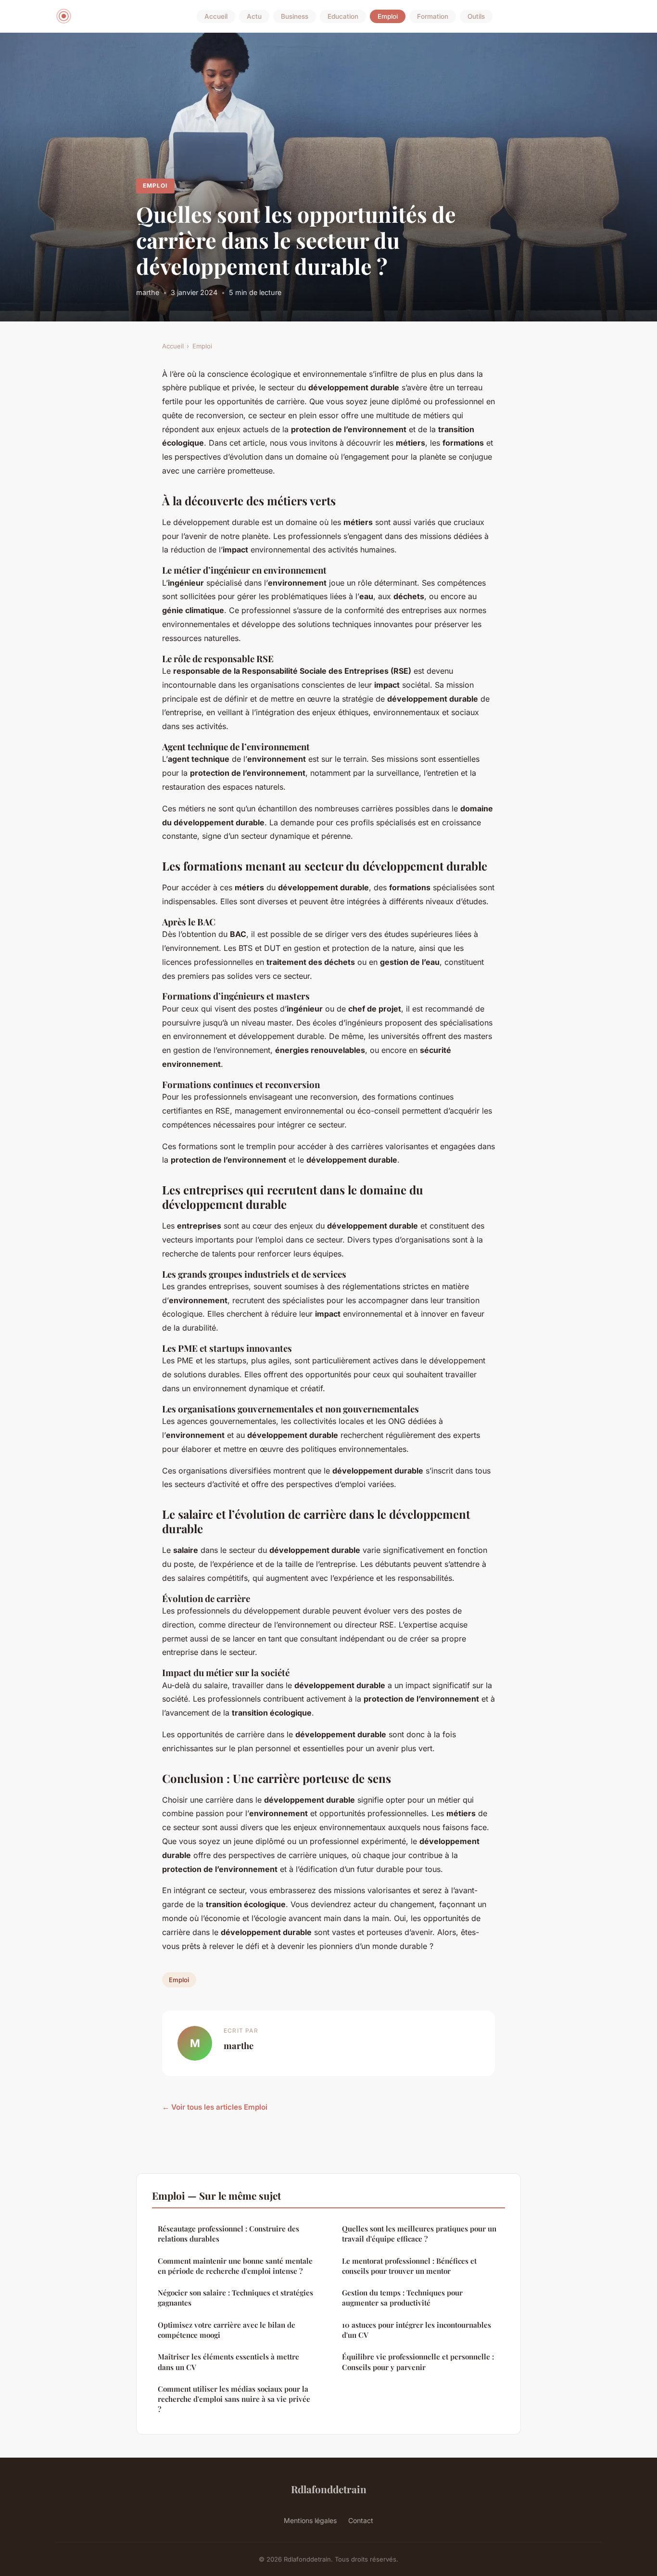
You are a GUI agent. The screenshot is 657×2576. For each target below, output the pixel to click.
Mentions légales (310, 2520)
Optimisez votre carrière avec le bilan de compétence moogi (227, 2330)
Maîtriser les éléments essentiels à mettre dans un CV (228, 2362)
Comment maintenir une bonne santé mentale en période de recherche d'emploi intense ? (235, 2266)
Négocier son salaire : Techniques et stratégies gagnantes (235, 2298)
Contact (361, 2520)
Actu (254, 16)
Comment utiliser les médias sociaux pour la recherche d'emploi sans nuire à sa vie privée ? (234, 2399)
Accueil (216, 16)
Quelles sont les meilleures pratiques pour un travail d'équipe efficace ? (419, 2234)
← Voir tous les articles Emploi (215, 2107)
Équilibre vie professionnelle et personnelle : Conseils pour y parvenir (418, 2362)
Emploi (388, 16)
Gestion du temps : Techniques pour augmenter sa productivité (402, 2298)
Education (343, 16)
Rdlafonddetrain (329, 2489)
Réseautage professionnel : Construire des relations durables (228, 2234)
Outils (476, 16)
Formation (433, 16)
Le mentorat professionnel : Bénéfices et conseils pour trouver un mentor (409, 2266)
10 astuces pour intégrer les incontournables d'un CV (417, 2330)
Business (295, 16)
